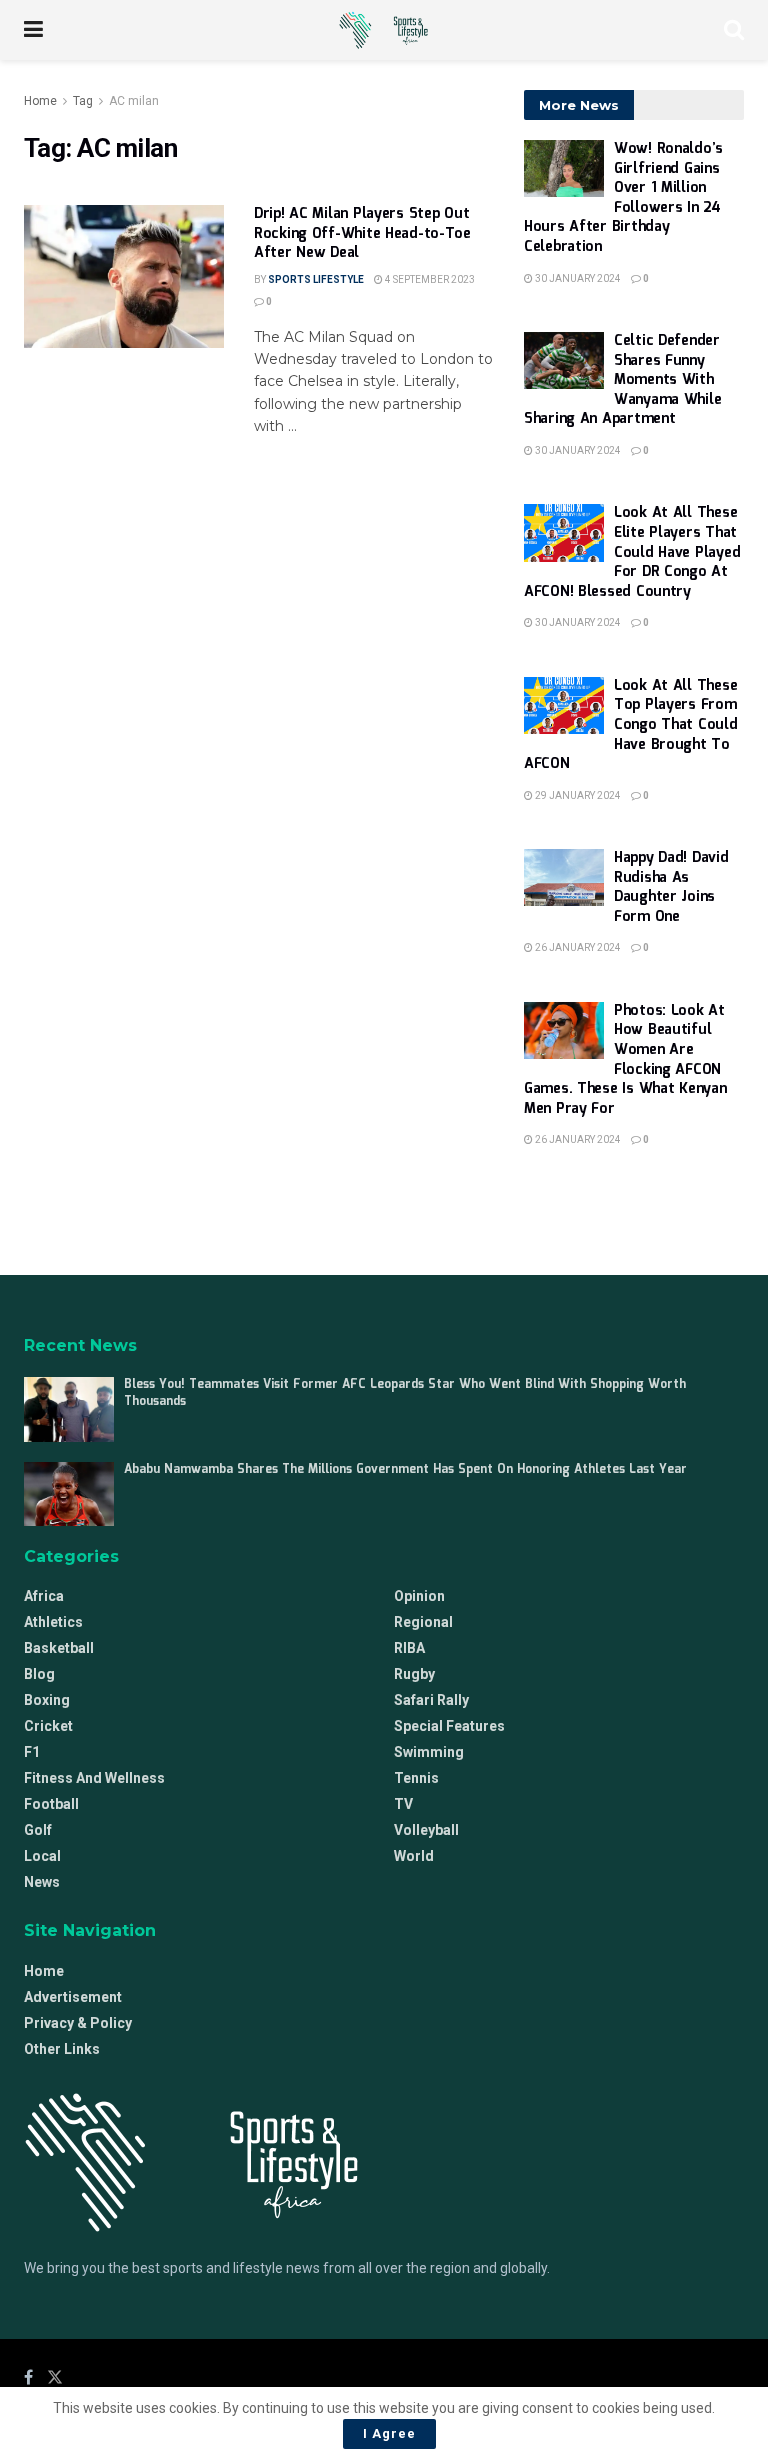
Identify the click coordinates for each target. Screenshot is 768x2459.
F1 (32, 1752)
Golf (38, 1830)
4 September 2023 (429, 279)
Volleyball (426, 1830)
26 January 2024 (577, 947)
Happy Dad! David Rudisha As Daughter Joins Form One (671, 887)
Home (40, 101)
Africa (44, 1596)
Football (51, 1804)
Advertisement (73, 1997)
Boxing (47, 1700)
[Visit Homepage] (383, 30)
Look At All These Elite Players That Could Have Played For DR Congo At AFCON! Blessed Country (632, 552)
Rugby (414, 1674)
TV (403, 1804)
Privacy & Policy (78, 2023)
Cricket (48, 1726)
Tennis (416, 1778)
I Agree (389, 2433)
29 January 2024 (577, 795)
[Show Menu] (33, 30)
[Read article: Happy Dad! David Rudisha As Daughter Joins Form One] (564, 877)
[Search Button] (734, 30)
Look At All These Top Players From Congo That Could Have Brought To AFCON (631, 725)
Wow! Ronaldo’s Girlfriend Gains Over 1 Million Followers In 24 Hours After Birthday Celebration (623, 198)
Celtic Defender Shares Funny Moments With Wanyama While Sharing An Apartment (622, 380)
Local (42, 1856)
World (414, 1856)
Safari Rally (431, 1700)
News (42, 1882)
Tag (83, 101)
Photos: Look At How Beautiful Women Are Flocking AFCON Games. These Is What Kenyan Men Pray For (625, 1060)
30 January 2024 (577, 278)
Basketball (59, 1648)
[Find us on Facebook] (28, 2377)
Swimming (429, 1752)
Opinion (419, 1596)
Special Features (449, 1726)
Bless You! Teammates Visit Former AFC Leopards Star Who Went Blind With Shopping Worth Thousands (405, 1393)
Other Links (62, 2049)
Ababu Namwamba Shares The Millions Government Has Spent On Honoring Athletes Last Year (405, 1469)
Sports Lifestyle (316, 279)
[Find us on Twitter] (55, 2377)
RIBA (409, 1648)
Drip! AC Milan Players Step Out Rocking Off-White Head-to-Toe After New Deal (362, 233)
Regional (423, 1622)
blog (39, 1674)
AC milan (134, 101)
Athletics (53, 1622)
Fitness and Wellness (94, 1778)
